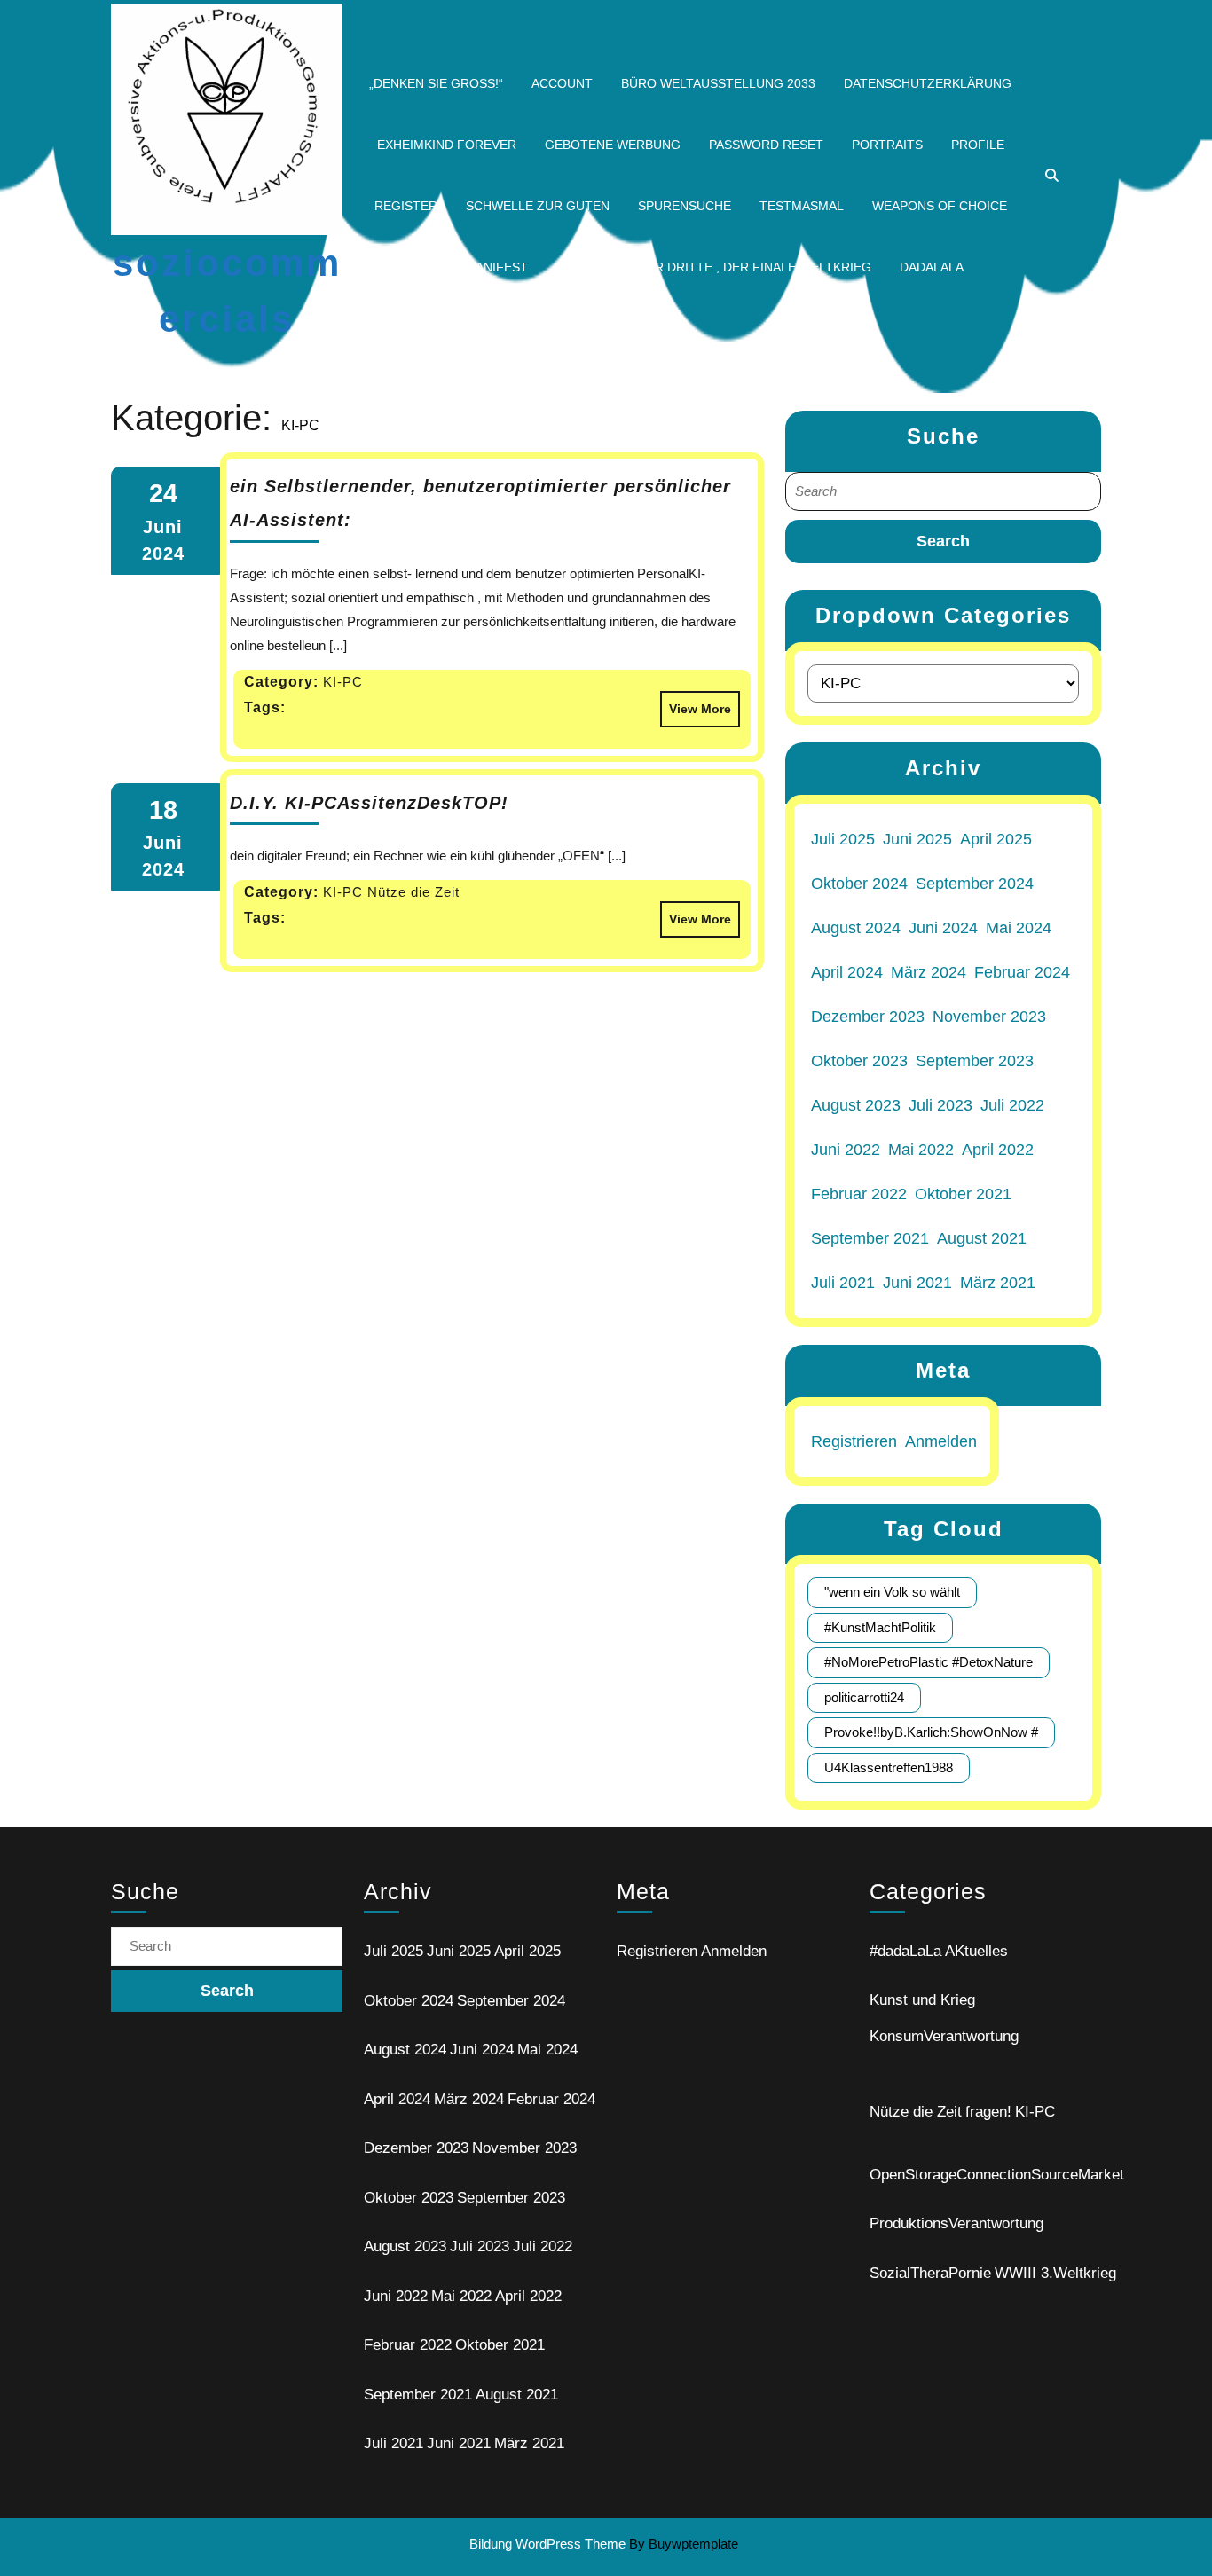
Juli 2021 (843, 1283)
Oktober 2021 (963, 1194)
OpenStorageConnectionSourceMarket (997, 2175)
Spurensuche (685, 206)
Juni (163, 527)
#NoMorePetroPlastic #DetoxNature (929, 1662)
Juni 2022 (846, 1150)
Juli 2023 (940, 1105)
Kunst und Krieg (922, 2000)
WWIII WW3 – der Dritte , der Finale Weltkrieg (714, 267)
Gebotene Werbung (613, 145)
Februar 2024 (1022, 972)
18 (163, 810)
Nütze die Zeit (916, 2112)
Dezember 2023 (868, 1017)
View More (696, 703)
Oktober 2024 (859, 884)
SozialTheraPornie (930, 2273)
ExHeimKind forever (447, 145)
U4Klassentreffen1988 (889, 1767)
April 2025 (996, 839)
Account (562, 83)
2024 (163, 554)
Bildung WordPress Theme (547, 2544)
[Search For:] (943, 492)
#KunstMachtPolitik (880, 1627)
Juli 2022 (1012, 1105)
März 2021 (998, 1283)
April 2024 (847, 972)
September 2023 (975, 1061)
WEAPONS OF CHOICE (940, 206)
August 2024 (856, 928)
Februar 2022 (859, 1194)
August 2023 (856, 1105)
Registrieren (854, 1441)
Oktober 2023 (859, 1061)
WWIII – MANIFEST (472, 267)
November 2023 (989, 1017)
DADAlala (932, 267)
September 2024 (975, 884)
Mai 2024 (1019, 928)
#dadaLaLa (905, 1951)
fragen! (988, 2112)
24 (163, 493)
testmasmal (802, 206)
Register (406, 206)
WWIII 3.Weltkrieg (1055, 2273)
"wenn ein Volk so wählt (892, 1592)
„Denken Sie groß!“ (436, 83)
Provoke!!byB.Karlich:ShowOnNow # (931, 1732)
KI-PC (1035, 2112)
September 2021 (870, 1238)
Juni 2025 (917, 839)
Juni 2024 (943, 928)
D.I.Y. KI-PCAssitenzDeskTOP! (369, 803)
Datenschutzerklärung (928, 83)
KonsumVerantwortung (944, 2036)
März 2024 (929, 972)
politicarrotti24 (864, 1697)
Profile (978, 145)
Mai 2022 (921, 1150)
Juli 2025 (843, 839)
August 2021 (982, 1238)
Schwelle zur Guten (538, 206)
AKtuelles (976, 1951)
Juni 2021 (917, 1283)
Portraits (887, 145)
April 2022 (998, 1150)
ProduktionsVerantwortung (956, 2223)
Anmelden (941, 1441)
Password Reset (766, 145)
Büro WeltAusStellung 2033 (718, 83)
